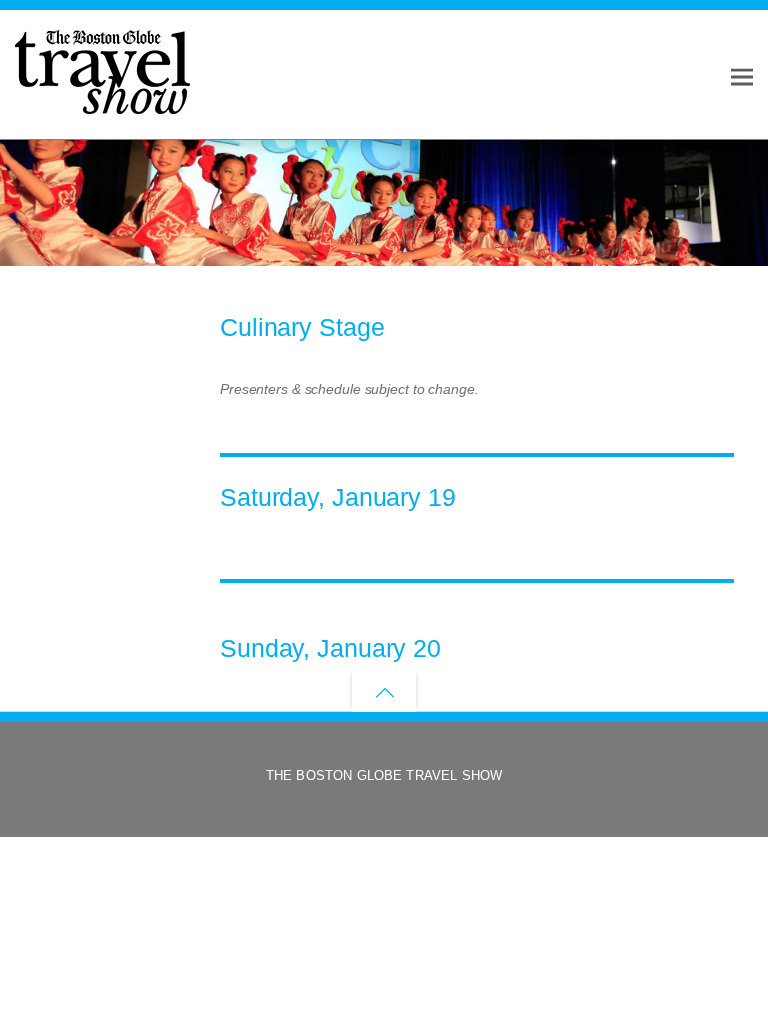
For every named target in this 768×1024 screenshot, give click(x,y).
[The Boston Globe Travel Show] (102, 104)
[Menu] (742, 76)
